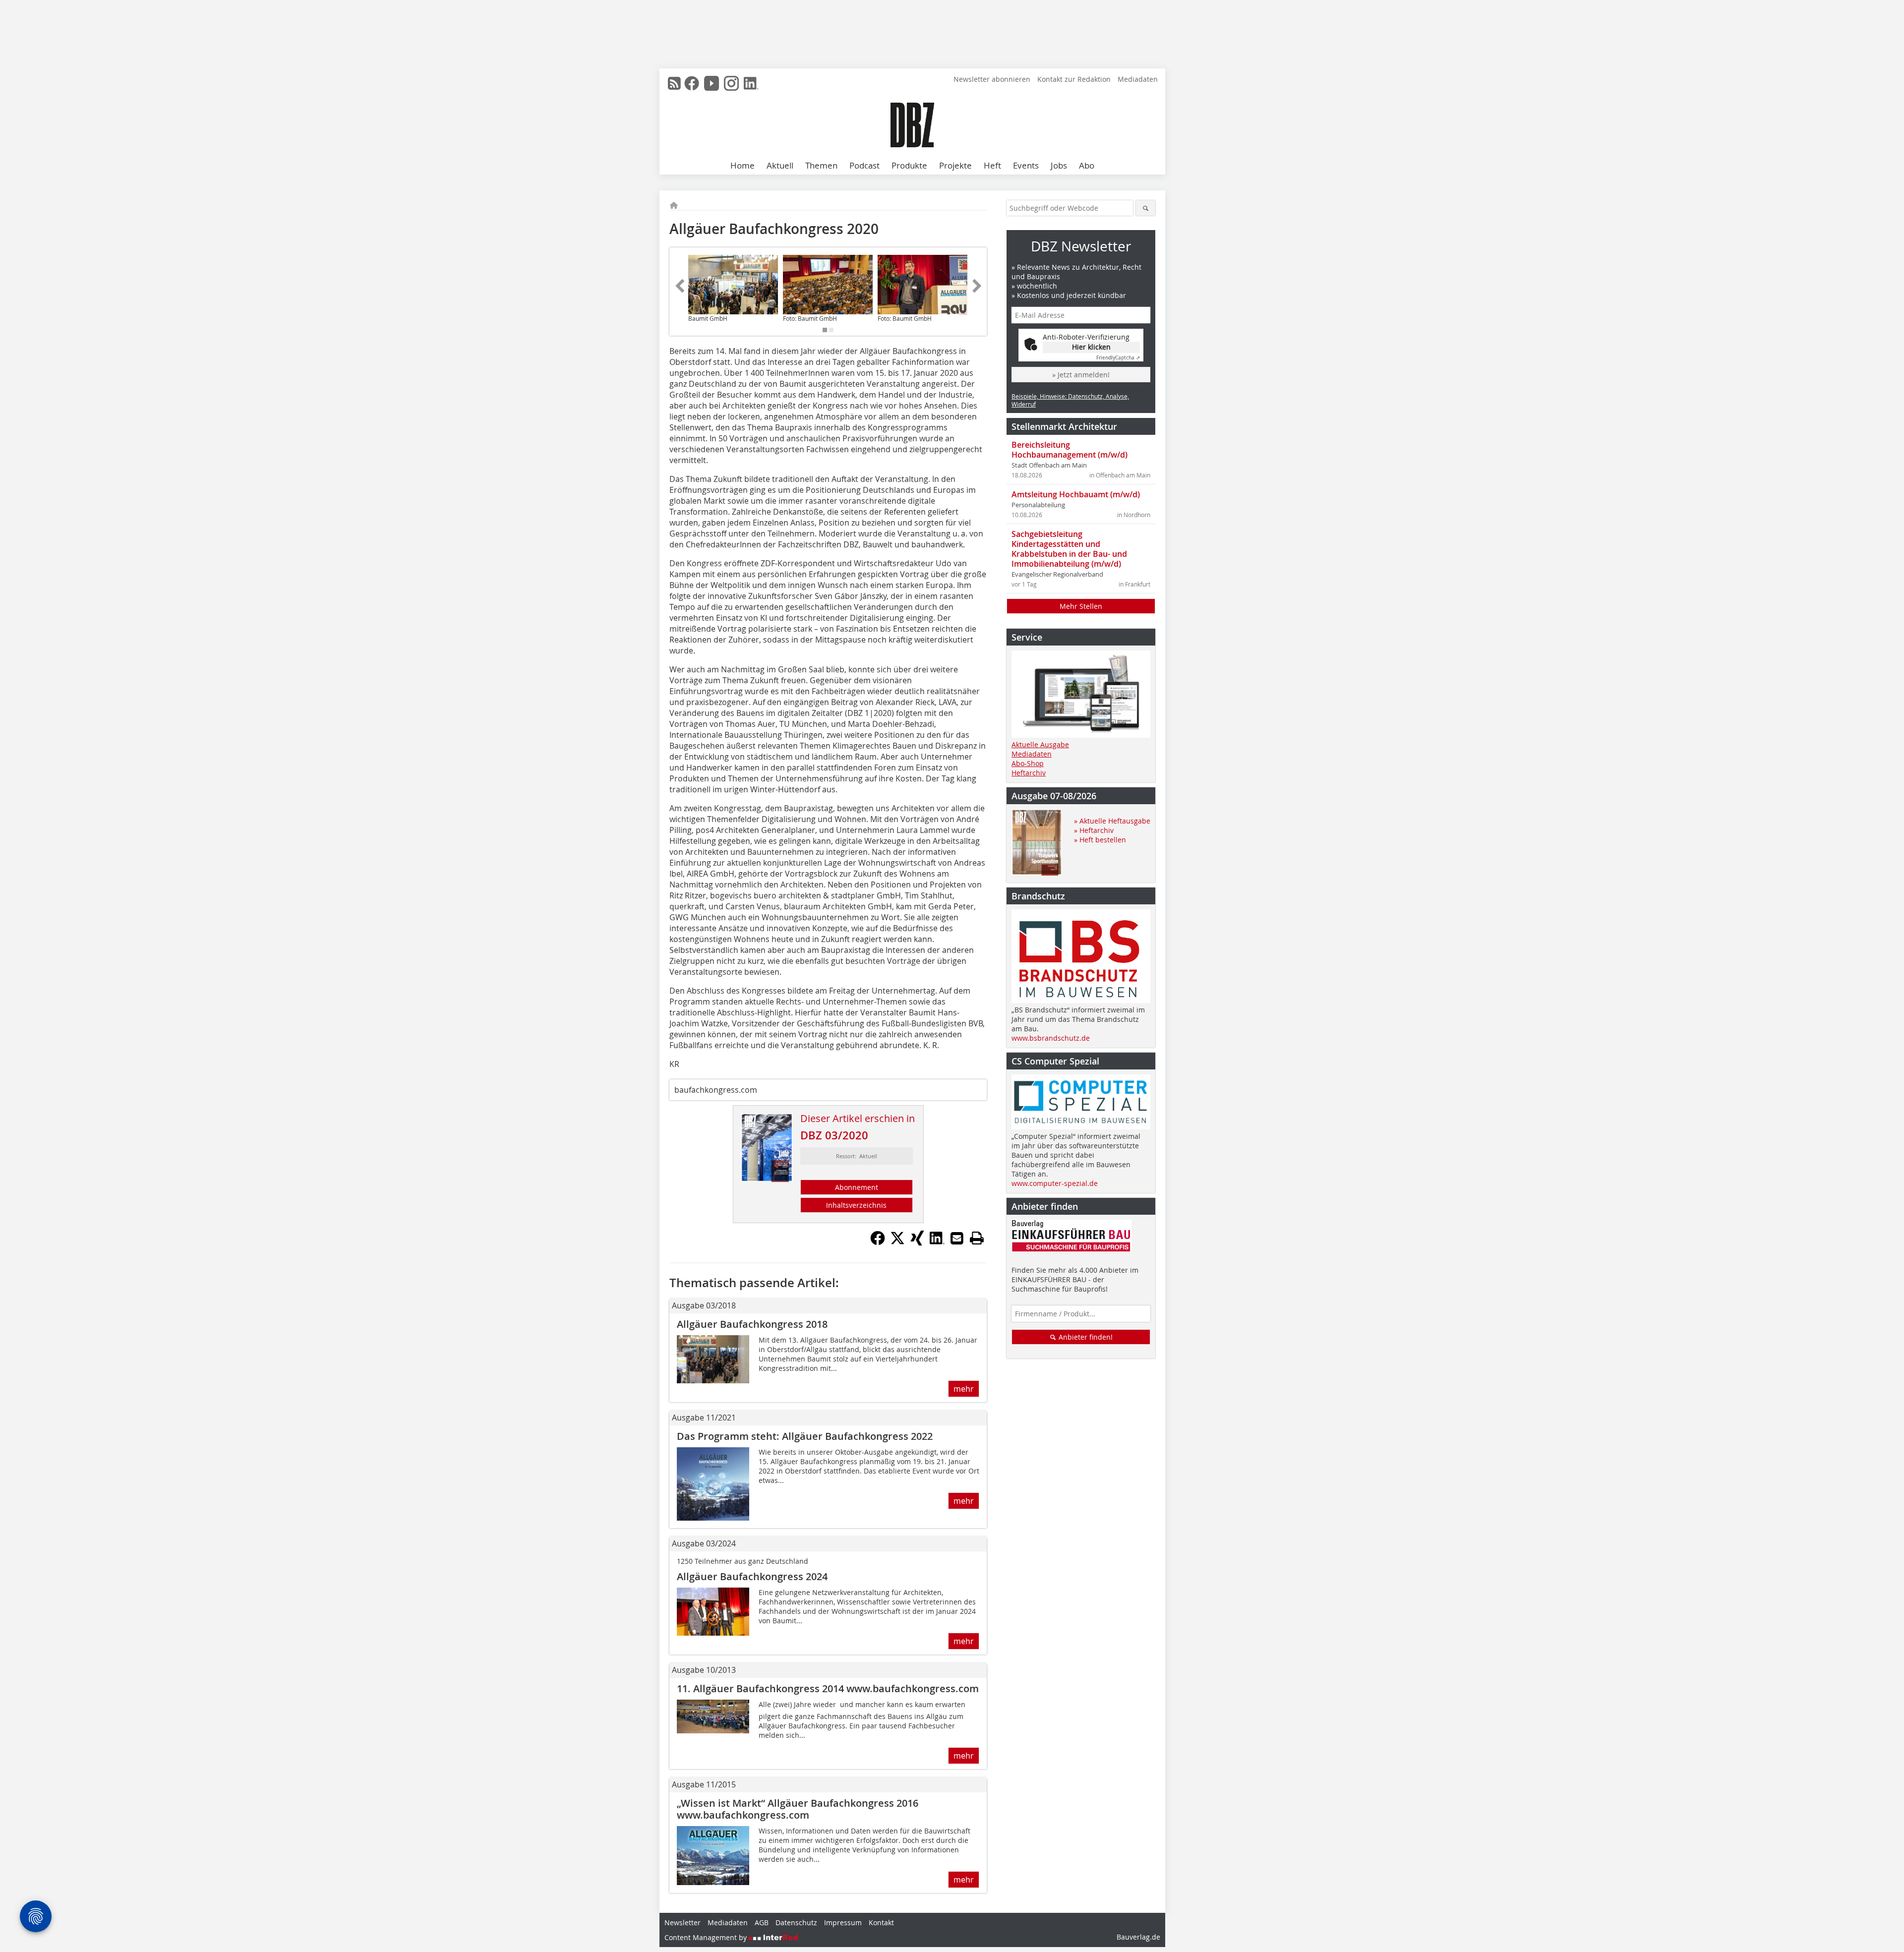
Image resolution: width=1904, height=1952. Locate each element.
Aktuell (780, 165)
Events (1026, 165)
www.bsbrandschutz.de (1051, 1038)
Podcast (864, 165)
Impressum (843, 1922)
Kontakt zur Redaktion (1074, 79)
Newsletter (683, 1922)
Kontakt (881, 1922)
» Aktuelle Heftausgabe (1112, 821)
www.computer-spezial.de (1055, 1183)
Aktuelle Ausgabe (1040, 744)
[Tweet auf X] (897, 1242)
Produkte (909, 165)
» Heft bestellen (1100, 840)
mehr (964, 1389)
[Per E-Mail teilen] (957, 1238)
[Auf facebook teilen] (878, 1242)
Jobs (1059, 165)
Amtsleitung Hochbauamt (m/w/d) (1076, 494)
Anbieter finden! (1085, 1337)
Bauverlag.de (1138, 1937)
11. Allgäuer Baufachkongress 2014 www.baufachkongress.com (828, 1688)
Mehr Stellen (1081, 606)
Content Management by (707, 1937)
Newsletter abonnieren (992, 79)
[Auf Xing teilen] (917, 1242)
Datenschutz (796, 1922)
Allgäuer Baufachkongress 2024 (752, 1576)
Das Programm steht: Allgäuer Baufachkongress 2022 (805, 1436)
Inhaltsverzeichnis (856, 1205)
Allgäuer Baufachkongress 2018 (752, 1324)
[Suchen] (1146, 208)
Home (743, 165)
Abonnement (857, 1187)
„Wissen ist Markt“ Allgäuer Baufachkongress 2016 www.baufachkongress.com (798, 1809)
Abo (1087, 165)
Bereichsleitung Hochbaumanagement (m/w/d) (1070, 450)
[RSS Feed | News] (674, 83)
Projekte (955, 165)
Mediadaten (1138, 79)
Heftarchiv (1029, 773)
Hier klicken (1091, 347)
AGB (762, 1922)
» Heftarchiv (1094, 830)
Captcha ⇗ (1118, 358)
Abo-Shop (1028, 763)
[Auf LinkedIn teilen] (937, 1242)
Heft (992, 165)
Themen (821, 165)
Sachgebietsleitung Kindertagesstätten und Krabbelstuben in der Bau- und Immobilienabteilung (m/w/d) (1069, 549)
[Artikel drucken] (977, 1238)
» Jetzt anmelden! (1081, 375)
